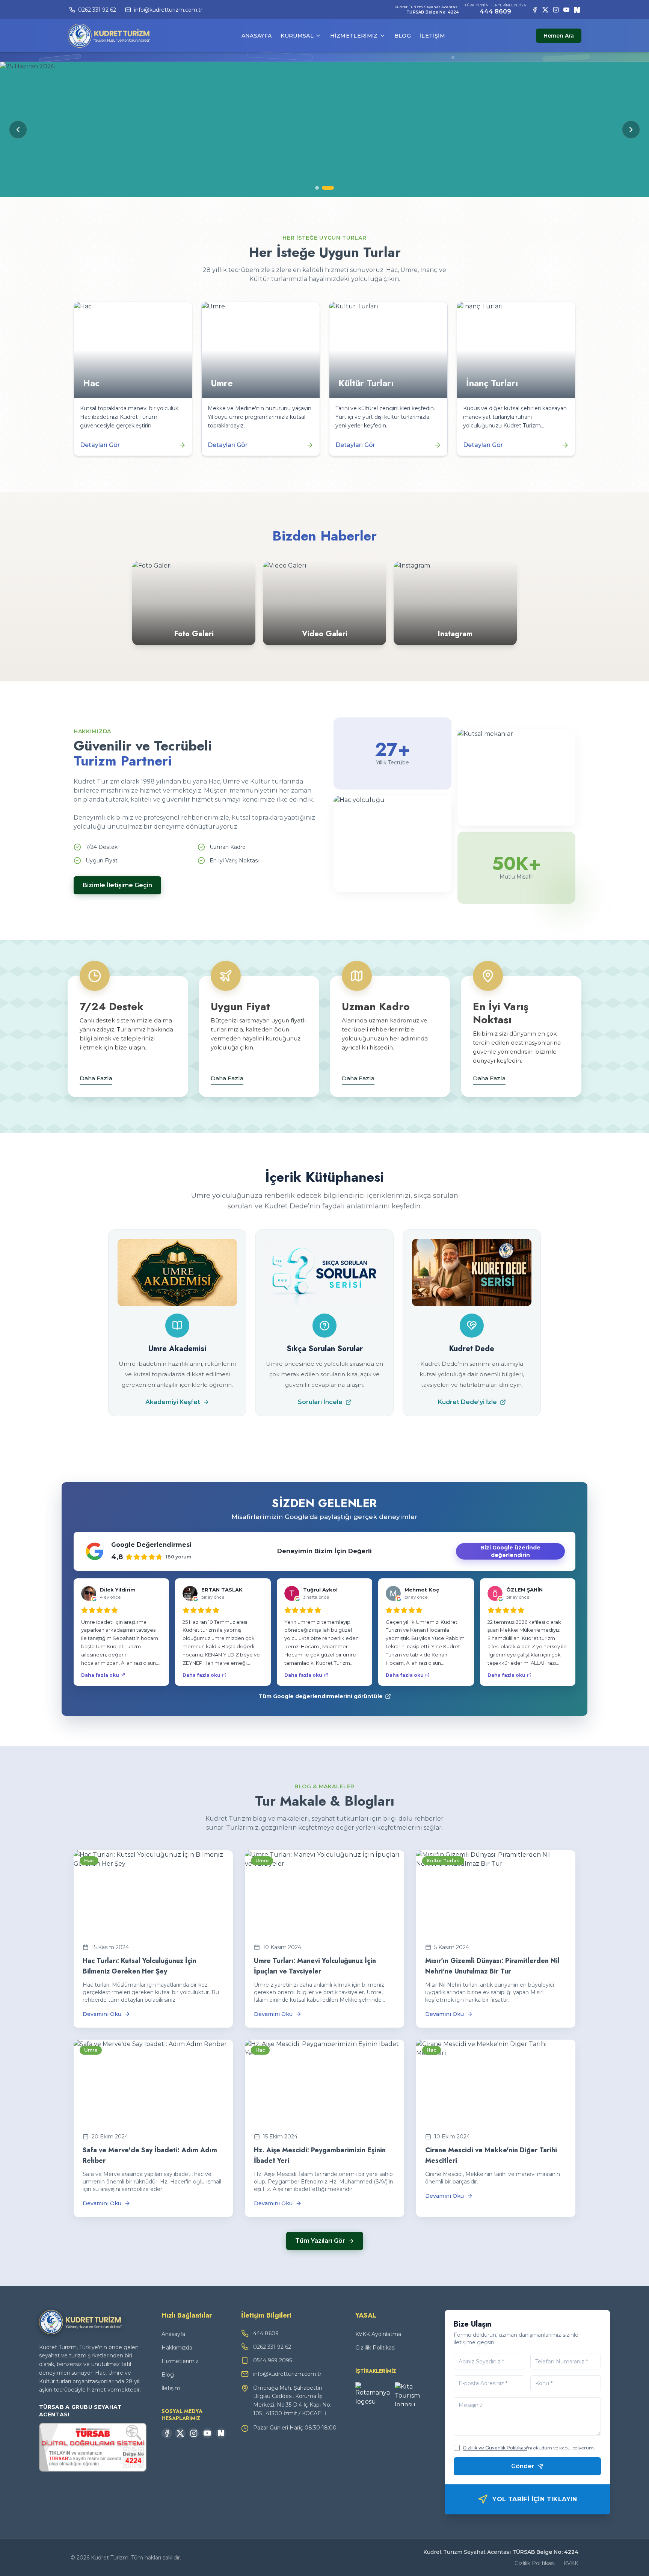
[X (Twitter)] (545, 10)
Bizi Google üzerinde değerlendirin (510, 1551)
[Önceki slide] (18, 130)
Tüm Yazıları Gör (320, 2241)
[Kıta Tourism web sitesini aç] (412, 2394)
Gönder (523, 2466)
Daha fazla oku (100, 1675)
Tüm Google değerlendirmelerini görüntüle (321, 1696)
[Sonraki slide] (631, 130)
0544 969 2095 (272, 2360)
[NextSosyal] (577, 10)
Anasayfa (257, 36)
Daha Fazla (96, 1078)
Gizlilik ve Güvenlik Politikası (495, 2448)
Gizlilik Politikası (375, 2348)
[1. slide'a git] (317, 188)
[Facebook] (535, 10)
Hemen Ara (559, 36)
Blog (403, 36)
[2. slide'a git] (328, 188)
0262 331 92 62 (272, 2347)
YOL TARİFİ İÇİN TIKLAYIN (535, 2499)
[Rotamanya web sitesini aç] (373, 2394)
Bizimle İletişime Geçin (117, 885)
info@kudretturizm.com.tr (287, 2374)
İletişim (432, 36)
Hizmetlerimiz (354, 36)
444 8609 (495, 11)
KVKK (571, 2563)
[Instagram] (556, 10)
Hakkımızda (177, 2348)
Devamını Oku (102, 2014)
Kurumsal (297, 36)
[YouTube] (566, 10)
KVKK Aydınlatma (378, 2334)
